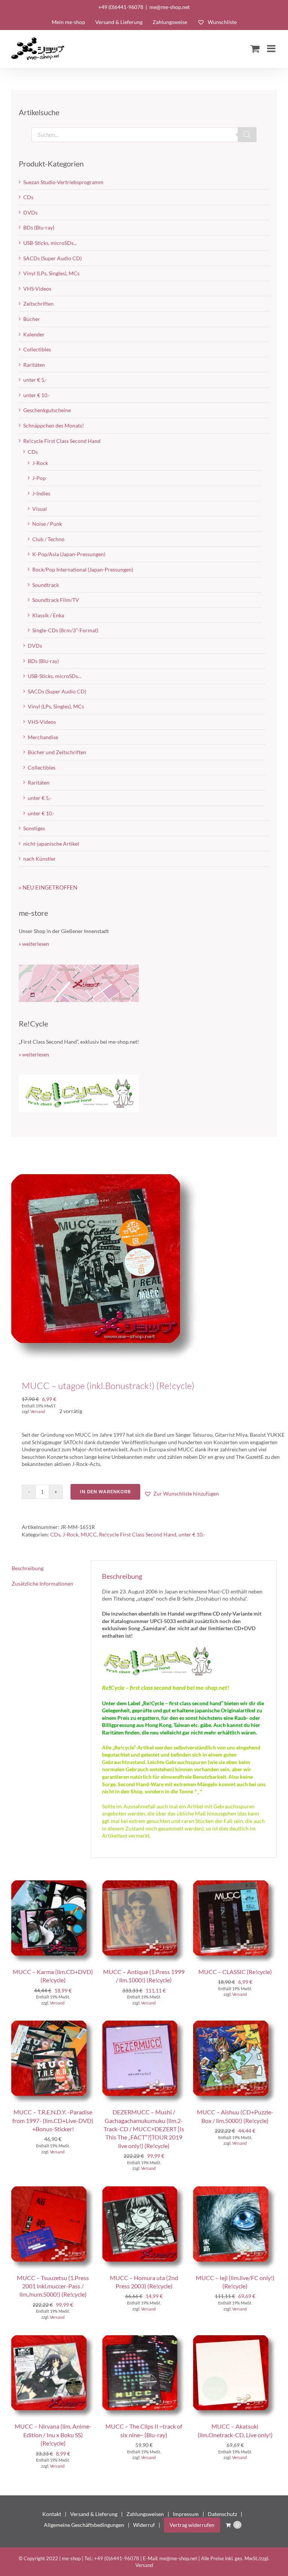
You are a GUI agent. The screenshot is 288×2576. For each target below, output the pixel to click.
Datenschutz (222, 2514)
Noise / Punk (47, 524)
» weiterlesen (34, 944)
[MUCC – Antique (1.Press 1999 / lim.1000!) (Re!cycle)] (144, 1884)
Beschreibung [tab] (28, 1568)
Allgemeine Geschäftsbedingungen (84, 2525)
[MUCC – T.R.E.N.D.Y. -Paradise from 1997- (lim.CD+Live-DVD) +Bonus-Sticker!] (53, 2024)
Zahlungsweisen (145, 2514)
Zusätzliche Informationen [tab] (42, 1584)
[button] (181, 1494)
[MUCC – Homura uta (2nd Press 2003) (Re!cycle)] (144, 2190)
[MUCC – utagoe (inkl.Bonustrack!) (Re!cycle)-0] (144, 1268)
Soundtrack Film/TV (56, 600)
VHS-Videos (37, 289)
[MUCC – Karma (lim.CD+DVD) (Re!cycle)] (53, 1884)
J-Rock (70, 1534)
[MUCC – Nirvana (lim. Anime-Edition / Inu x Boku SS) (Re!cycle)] (53, 2339)
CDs (55, 1534)
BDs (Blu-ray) (39, 227)
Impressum (186, 2514)
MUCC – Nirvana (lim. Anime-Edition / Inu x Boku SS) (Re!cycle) (53, 2435)
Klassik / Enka (48, 615)
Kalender (34, 334)
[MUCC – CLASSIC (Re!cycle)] (235, 1884)
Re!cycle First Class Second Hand (138, 1534)
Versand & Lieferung (94, 2514)
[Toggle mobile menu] (272, 48)
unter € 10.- (192, 1534)
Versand (38, 1411)
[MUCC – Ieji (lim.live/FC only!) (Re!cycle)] (235, 2190)
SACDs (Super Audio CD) (52, 258)
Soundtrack (46, 585)
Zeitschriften (38, 304)
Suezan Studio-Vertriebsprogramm (63, 182)
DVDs (30, 212)
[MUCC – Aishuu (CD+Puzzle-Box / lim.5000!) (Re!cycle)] (235, 2024)
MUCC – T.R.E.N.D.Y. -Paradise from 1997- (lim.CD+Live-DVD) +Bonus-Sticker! (53, 2120)
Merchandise (43, 737)
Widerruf (144, 2525)
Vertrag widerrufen (192, 2525)
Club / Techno (48, 539)
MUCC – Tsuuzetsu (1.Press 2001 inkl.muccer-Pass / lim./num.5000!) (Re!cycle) (53, 2286)
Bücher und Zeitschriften (57, 752)
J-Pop (39, 478)
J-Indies (41, 493)
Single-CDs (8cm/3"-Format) (65, 630)
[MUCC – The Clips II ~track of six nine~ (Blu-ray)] (144, 2339)
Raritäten (34, 365)
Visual (40, 509)
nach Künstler (40, 859)
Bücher (32, 319)
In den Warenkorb (105, 1492)
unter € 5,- (35, 380)
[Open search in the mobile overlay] (144, 135)
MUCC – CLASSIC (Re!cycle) (235, 1972)
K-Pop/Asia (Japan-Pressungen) (69, 554)
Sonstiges (34, 828)
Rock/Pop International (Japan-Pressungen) (83, 569)
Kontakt (52, 2514)
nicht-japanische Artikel (51, 844)
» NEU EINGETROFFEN (48, 887)
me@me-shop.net (169, 7)
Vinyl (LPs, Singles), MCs (51, 273)
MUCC (89, 1534)
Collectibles (37, 349)
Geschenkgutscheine (47, 410)
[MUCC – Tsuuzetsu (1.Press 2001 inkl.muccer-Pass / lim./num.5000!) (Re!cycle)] (53, 2190)
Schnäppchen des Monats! (54, 425)
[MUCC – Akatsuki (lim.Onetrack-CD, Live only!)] (235, 2339)
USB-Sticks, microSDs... (50, 243)
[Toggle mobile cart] (255, 48)
